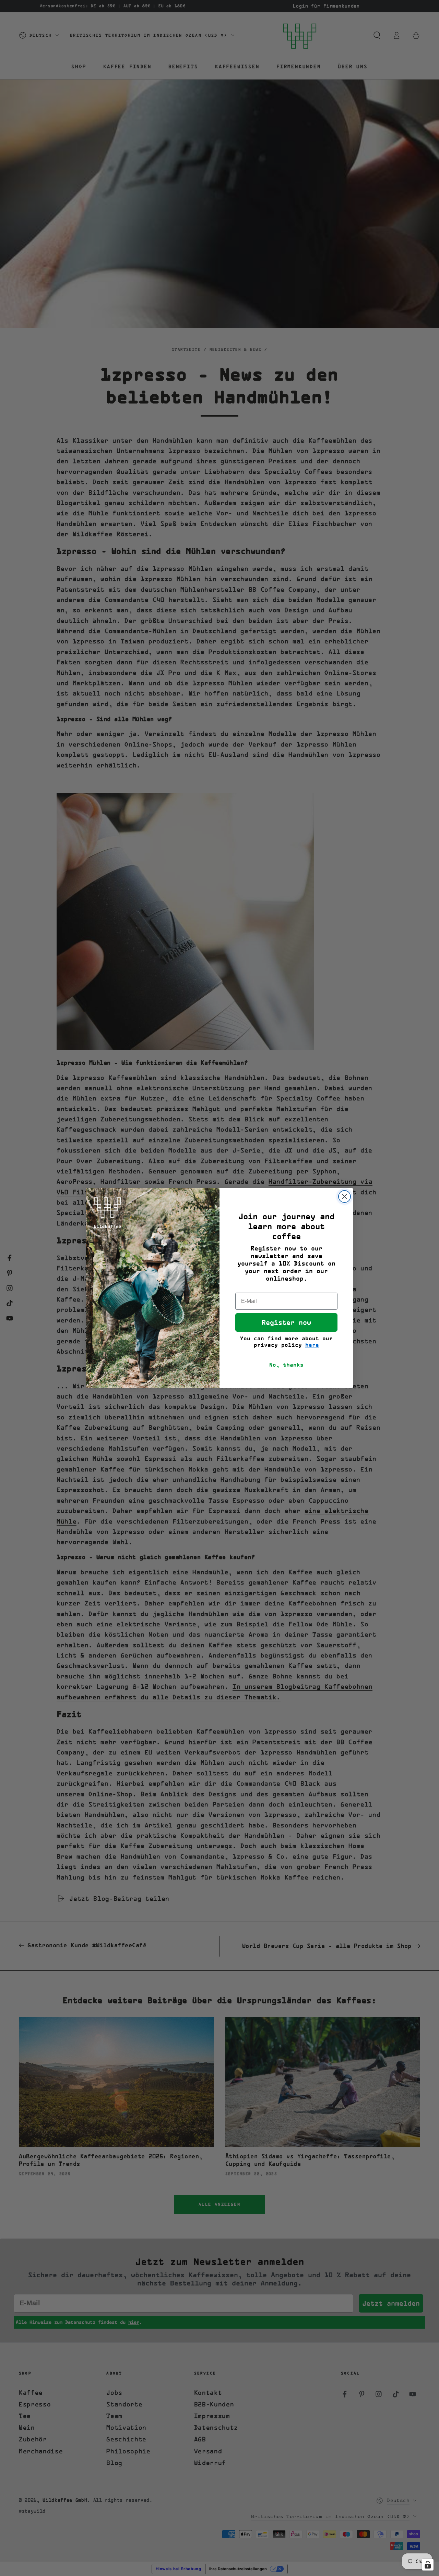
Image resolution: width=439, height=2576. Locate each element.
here (312, 1345)
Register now (286, 1322)
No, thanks (286, 1365)
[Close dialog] (345, 1197)
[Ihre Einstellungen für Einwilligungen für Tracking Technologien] (428, 2565)
